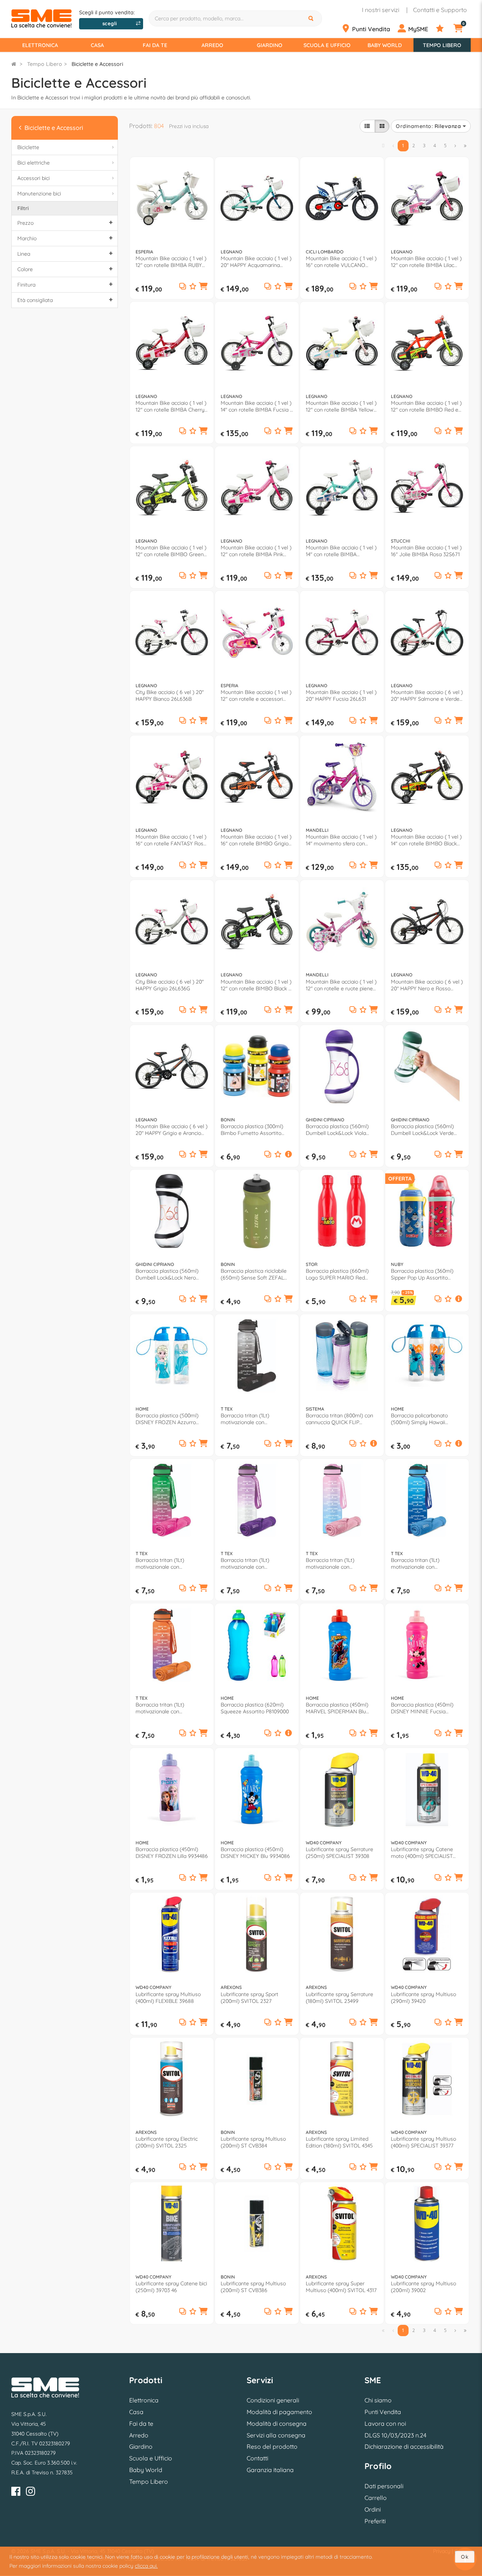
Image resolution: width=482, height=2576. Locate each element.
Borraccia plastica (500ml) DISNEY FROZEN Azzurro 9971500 (167, 1419)
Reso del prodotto (272, 2446)
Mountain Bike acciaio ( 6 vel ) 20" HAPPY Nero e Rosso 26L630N (427, 985)
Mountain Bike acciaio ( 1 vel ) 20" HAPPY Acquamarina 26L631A (256, 262)
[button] (203, 287)
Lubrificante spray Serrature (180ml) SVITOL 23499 (339, 1998)
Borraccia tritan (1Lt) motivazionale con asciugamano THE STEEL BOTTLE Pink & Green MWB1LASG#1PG (166, 1563)
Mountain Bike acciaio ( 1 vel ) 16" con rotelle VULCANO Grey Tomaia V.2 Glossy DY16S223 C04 (341, 262)
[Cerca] (312, 18)
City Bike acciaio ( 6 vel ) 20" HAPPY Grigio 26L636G (170, 985)
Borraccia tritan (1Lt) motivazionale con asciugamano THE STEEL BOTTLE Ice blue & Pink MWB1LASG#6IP (336, 1563)
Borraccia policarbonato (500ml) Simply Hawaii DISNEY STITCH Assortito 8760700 (421, 1419)
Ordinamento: (428, 126)
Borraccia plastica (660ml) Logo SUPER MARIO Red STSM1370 (337, 1274)
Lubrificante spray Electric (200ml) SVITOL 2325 (167, 2142)
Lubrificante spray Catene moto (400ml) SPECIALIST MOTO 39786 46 (422, 1853)
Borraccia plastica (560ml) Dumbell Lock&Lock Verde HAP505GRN (422, 1130)
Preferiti (375, 2521)
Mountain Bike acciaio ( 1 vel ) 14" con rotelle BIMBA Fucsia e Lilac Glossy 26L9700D (257, 406)
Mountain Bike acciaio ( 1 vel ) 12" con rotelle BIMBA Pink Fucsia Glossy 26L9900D (256, 551)
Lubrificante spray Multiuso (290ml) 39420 (423, 1998)
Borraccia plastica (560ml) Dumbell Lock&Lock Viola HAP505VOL (337, 1130)
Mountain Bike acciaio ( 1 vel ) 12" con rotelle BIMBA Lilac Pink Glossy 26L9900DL (426, 262)
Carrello (376, 2498)
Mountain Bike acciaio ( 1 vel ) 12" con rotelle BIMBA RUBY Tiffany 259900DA (171, 262)
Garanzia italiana (270, 2470)
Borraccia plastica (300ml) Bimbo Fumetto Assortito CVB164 (252, 1130)
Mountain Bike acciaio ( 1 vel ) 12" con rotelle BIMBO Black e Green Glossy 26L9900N (256, 985)
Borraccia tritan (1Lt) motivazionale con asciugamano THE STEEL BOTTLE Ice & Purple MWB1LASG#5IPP (251, 1563)
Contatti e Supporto (440, 10)
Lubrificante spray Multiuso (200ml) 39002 (423, 2287)
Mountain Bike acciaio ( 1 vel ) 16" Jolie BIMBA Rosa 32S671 (426, 551)
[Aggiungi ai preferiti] (193, 287)
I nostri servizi (381, 10)
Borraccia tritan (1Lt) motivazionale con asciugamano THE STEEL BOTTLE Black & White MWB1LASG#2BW (251, 1419)
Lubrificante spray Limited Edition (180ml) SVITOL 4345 (339, 2142)
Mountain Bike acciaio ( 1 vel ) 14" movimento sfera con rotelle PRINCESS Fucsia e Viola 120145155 (341, 840)
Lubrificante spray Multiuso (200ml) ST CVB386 (253, 2287)
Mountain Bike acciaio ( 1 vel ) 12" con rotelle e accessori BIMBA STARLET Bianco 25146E (256, 695)
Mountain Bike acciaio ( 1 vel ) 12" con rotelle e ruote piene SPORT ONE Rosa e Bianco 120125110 (341, 985)
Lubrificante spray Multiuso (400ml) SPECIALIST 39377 (423, 2142)
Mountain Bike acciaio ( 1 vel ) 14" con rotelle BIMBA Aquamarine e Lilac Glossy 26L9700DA (341, 551)
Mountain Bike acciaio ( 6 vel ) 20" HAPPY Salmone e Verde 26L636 (427, 695)
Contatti (257, 2458)
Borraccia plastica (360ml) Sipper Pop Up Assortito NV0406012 (422, 1274)
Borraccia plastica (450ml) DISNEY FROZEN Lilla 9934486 (172, 1853)
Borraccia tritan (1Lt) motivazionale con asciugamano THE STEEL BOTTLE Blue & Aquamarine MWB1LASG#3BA (425, 1563)
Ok (465, 2557)
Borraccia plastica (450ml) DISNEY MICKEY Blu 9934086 (255, 1853)
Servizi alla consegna (276, 2435)
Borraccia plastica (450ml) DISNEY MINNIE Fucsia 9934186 (422, 1708)
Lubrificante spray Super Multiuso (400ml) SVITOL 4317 (341, 2287)
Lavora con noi (385, 2423)
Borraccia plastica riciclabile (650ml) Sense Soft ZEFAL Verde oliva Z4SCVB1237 (254, 1274)
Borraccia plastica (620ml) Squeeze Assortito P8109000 (255, 1708)
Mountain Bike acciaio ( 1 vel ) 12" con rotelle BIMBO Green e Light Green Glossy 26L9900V (171, 551)
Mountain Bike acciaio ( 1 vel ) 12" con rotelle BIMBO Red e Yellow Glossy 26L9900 (426, 406)
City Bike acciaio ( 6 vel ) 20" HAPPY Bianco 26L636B (170, 695)
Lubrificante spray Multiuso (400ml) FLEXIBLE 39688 (168, 1998)
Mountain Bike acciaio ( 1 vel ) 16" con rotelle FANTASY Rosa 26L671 (171, 840)
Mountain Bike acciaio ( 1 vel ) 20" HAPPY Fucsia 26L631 (341, 695)
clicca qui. (146, 2566)
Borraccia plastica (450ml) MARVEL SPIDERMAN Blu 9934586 (337, 1708)
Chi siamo (378, 2400)
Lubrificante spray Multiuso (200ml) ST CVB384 (253, 2142)
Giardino (270, 45)
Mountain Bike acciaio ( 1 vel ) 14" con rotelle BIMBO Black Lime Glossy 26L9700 (426, 840)
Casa (97, 45)
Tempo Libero (442, 45)
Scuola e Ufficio (327, 45)
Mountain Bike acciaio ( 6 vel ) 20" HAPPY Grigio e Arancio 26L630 (172, 1130)
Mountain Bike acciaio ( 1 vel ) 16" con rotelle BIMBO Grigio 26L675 (256, 840)
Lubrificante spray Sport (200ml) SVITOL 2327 (249, 1998)
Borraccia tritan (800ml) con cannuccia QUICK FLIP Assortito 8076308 (339, 1419)
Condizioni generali (273, 2400)
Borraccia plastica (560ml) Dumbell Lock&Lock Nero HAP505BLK (167, 1274)
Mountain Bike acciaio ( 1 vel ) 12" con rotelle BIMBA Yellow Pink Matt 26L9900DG (341, 406)
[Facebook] (16, 2493)
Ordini (373, 2509)
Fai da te (155, 45)
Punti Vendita (383, 2412)
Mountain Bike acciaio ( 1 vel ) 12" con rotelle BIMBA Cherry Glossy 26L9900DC (171, 406)
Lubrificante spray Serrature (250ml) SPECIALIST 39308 (339, 1853)
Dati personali (384, 2486)
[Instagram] (31, 2493)
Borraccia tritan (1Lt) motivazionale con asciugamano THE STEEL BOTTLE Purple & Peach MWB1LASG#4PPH (166, 1708)
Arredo (212, 45)
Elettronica (40, 45)
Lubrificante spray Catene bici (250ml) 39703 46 (171, 2287)
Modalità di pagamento (279, 2412)
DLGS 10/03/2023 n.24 (395, 2435)
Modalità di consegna (277, 2423)
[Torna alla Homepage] (14, 64)
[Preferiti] (444, 29)
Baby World (385, 45)
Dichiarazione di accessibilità (404, 2446)
